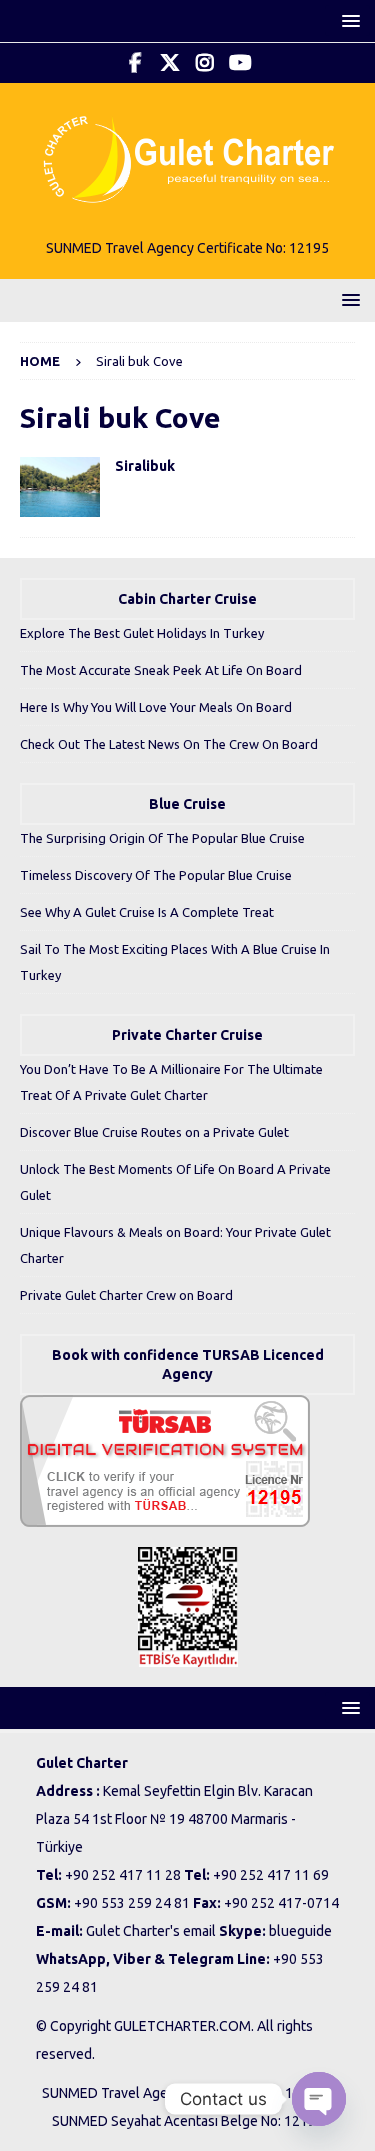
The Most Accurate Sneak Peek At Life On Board (161, 670)
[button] (347, 20)
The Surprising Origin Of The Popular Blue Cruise (162, 838)
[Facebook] (135, 63)
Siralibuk (145, 466)
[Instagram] (205, 63)
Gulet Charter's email (151, 1931)
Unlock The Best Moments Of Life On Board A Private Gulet (175, 1182)
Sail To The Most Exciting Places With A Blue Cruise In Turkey (175, 962)
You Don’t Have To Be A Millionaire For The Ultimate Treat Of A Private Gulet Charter (171, 1082)
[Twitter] (170, 63)
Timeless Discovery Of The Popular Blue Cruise (156, 875)
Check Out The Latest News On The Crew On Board (169, 744)
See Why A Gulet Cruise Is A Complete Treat (147, 912)
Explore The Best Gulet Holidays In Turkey (142, 633)
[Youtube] (240, 63)
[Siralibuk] (60, 487)
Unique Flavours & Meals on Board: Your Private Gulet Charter (175, 1245)
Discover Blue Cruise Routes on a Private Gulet (154, 1132)
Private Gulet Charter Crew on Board (126, 1295)
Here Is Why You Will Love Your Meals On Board (156, 707)
